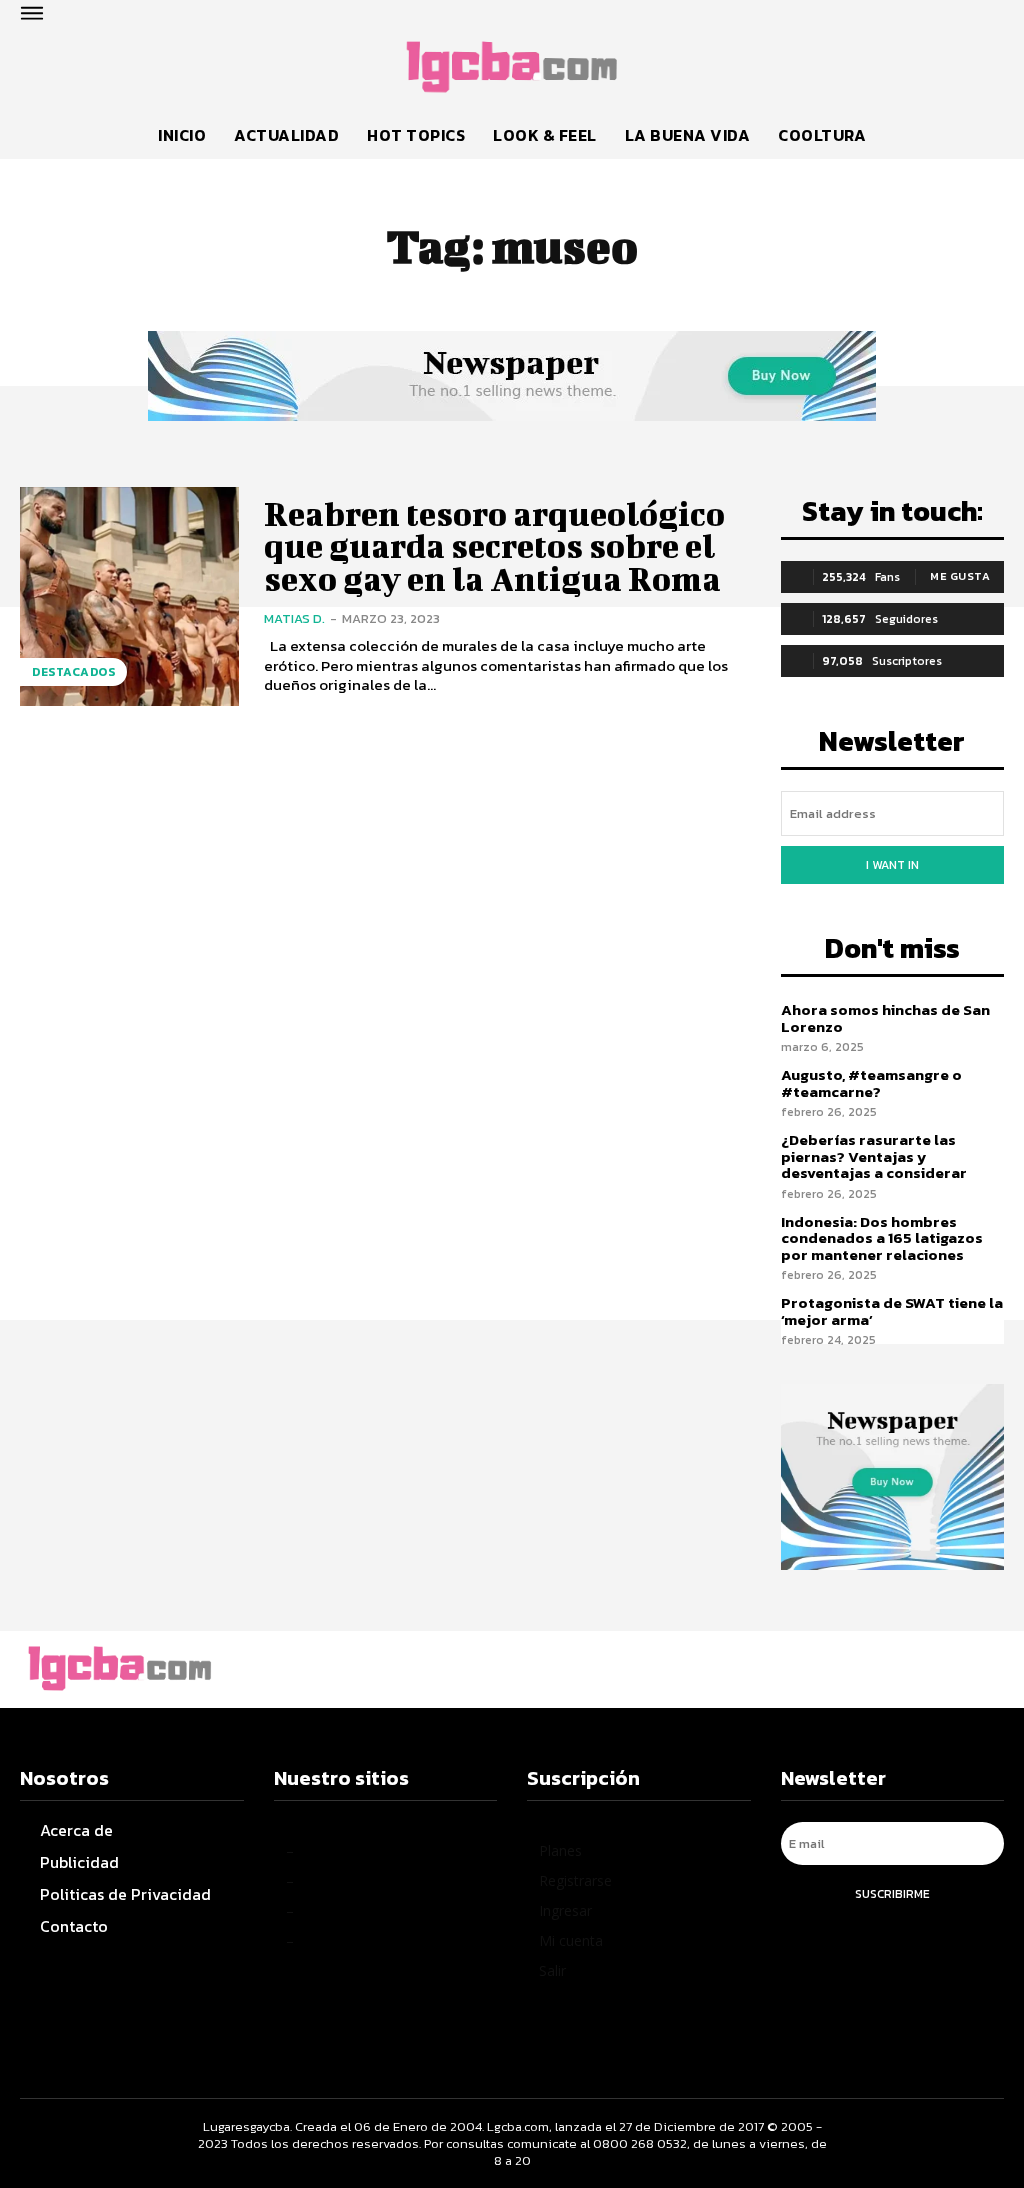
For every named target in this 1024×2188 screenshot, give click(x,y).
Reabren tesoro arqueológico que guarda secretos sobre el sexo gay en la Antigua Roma (494, 546)
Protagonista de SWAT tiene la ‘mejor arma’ (892, 1311)
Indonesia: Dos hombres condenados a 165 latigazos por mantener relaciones (882, 1238)
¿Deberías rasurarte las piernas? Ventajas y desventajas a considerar (874, 1156)
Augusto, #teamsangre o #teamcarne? (871, 1083)
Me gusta (960, 576)
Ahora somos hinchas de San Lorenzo (885, 1018)
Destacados (73, 672)
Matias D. (294, 618)
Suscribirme (892, 1894)
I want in (892, 865)
